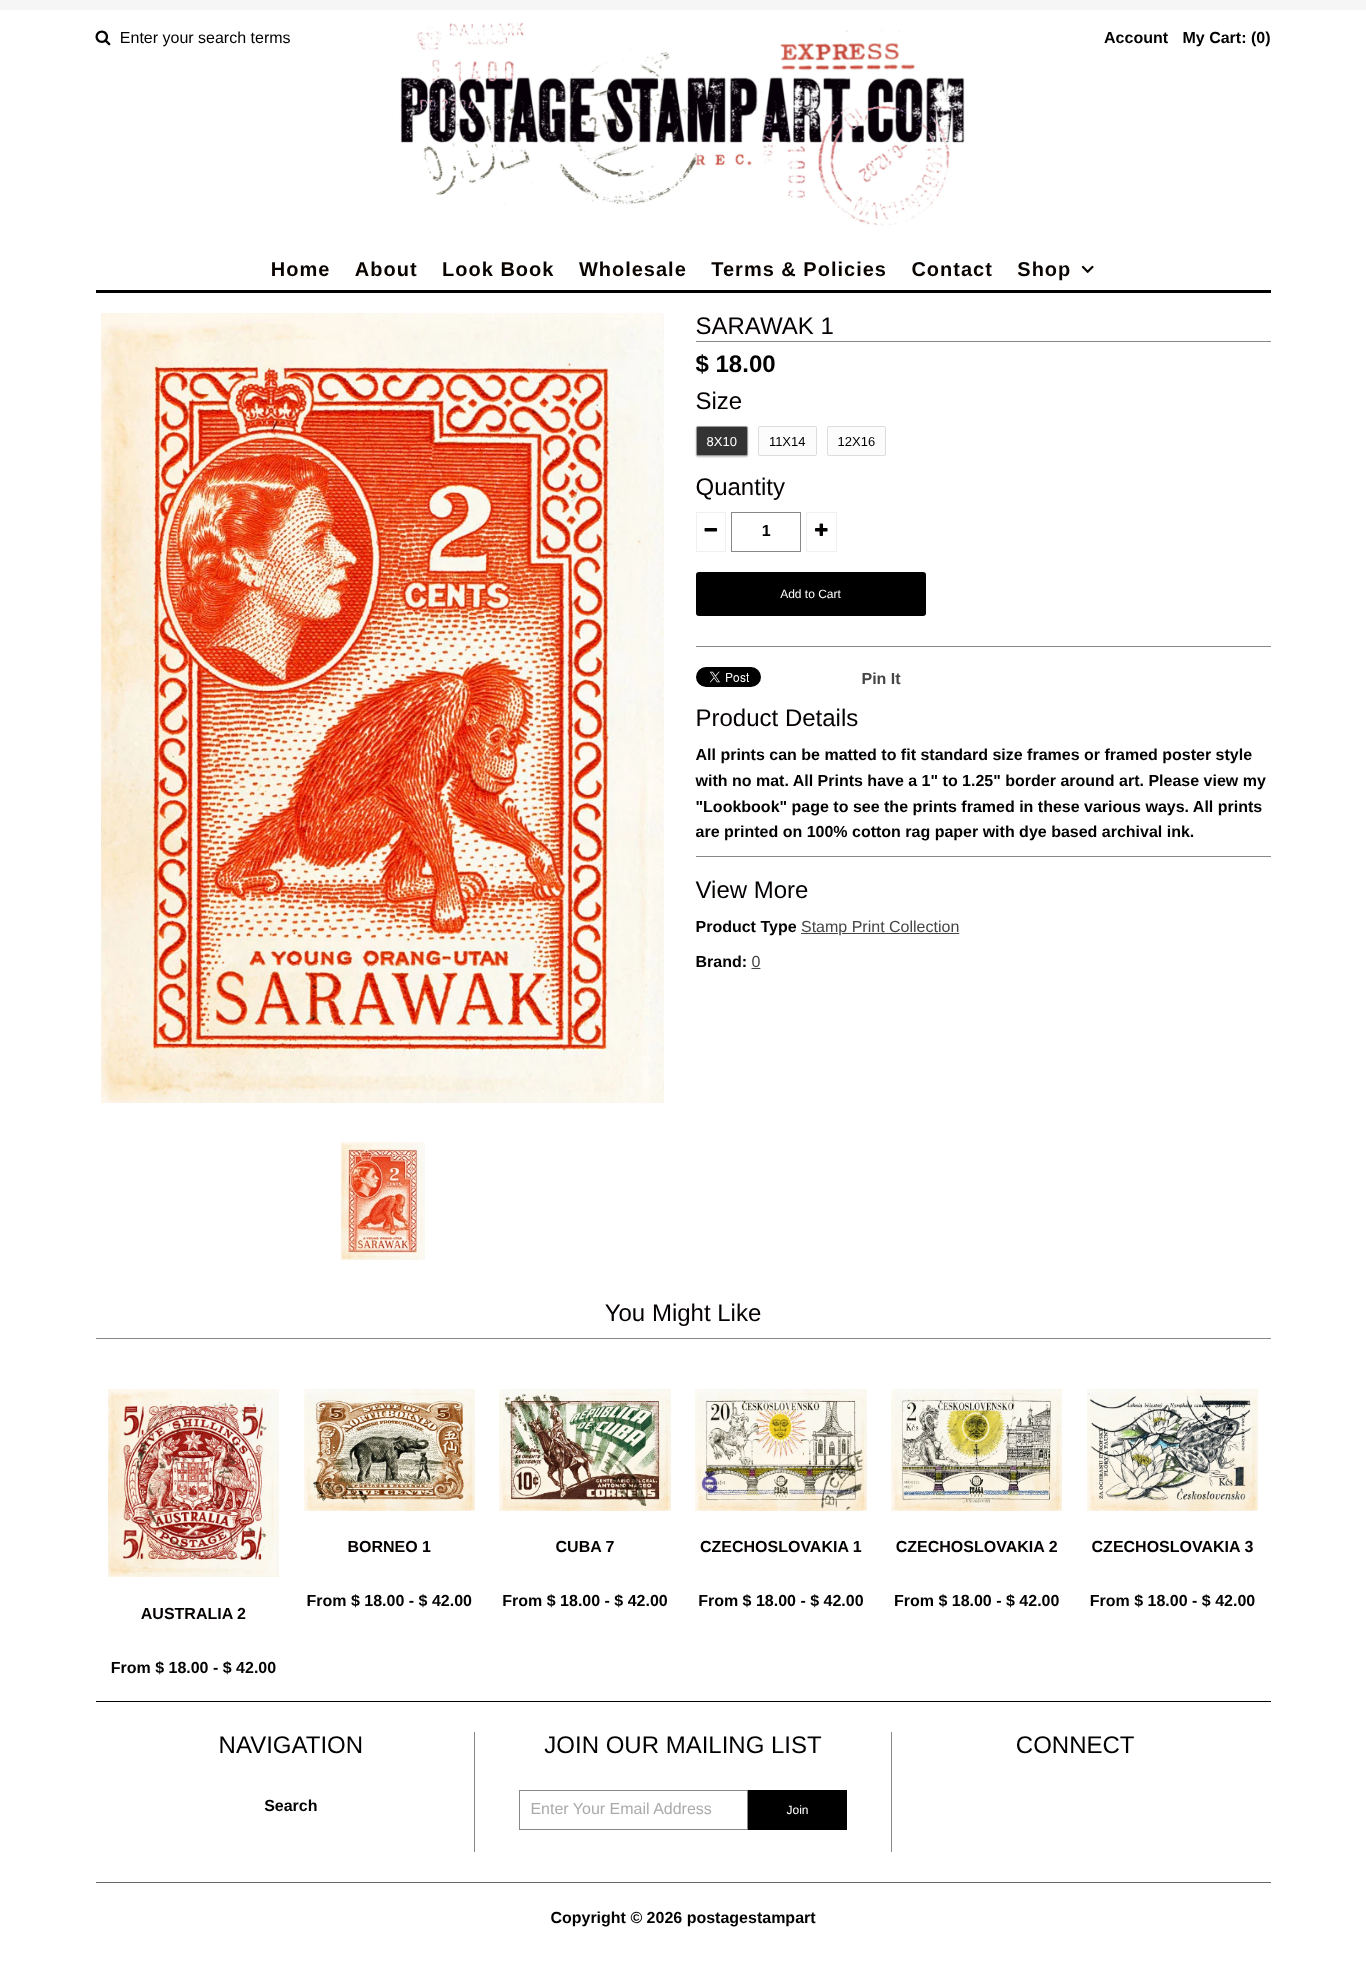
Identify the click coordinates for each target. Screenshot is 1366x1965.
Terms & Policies (799, 270)
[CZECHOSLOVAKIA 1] (780, 1526)
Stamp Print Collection (880, 927)
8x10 (722, 441)
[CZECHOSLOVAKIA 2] (976, 1526)
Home (301, 270)
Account (1136, 38)
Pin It (881, 679)
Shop (1044, 270)
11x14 (787, 441)
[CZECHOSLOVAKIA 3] (1172, 1526)
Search (290, 1806)
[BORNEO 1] (389, 1526)
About (386, 270)
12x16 (857, 441)
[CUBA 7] (584, 1526)
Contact (951, 270)
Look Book (498, 270)
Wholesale (633, 270)
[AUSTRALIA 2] (193, 1592)
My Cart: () (1226, 38)
